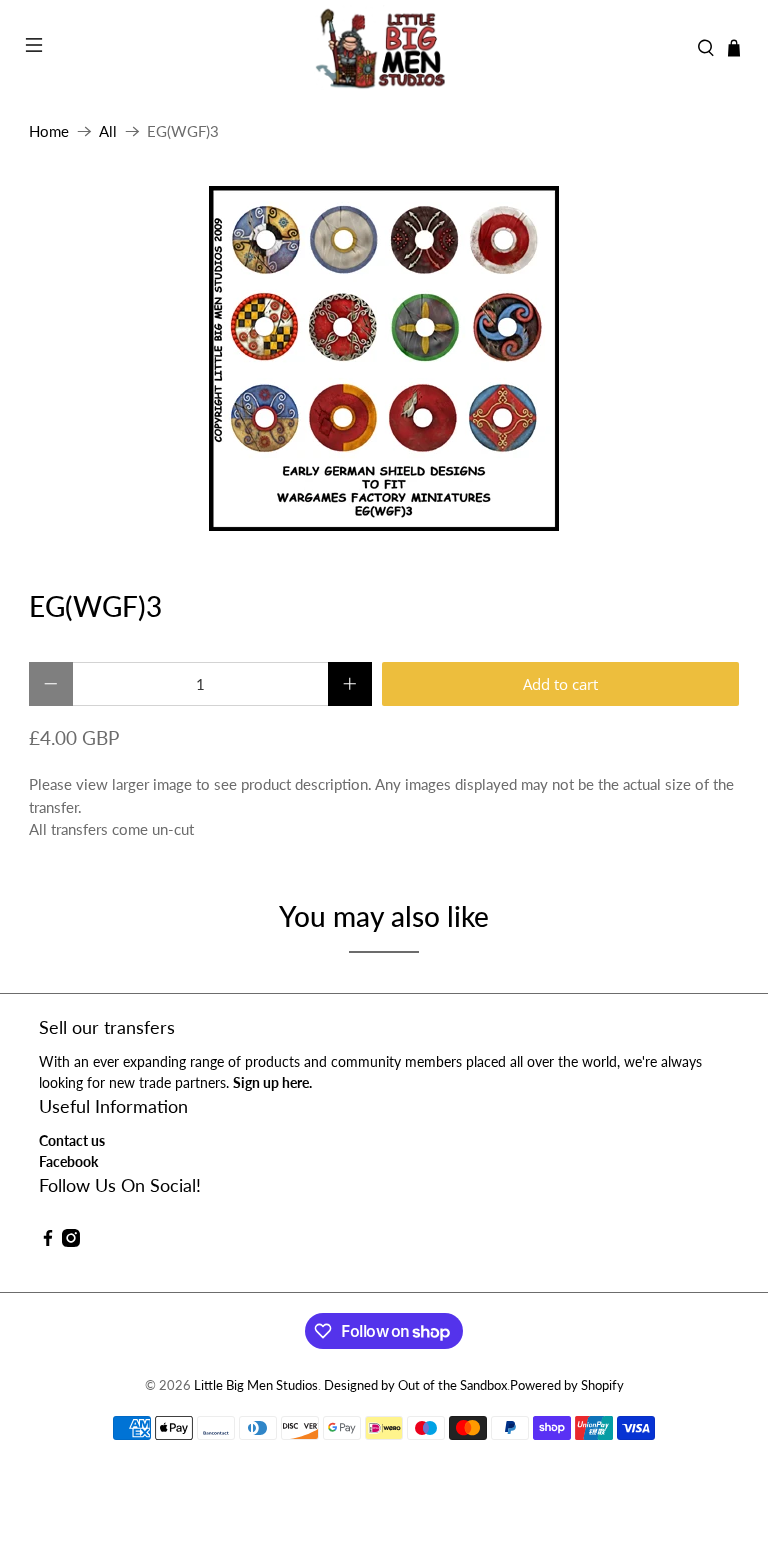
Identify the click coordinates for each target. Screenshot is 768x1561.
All (108, 131)
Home (49, 131)
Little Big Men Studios (256, 1385)
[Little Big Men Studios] (384, 48)
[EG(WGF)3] (384, 358)
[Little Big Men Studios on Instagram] (71, 1241)
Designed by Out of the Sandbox (415, 1385)
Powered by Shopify (567, 1385)
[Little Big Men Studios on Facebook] (48, 1241)
